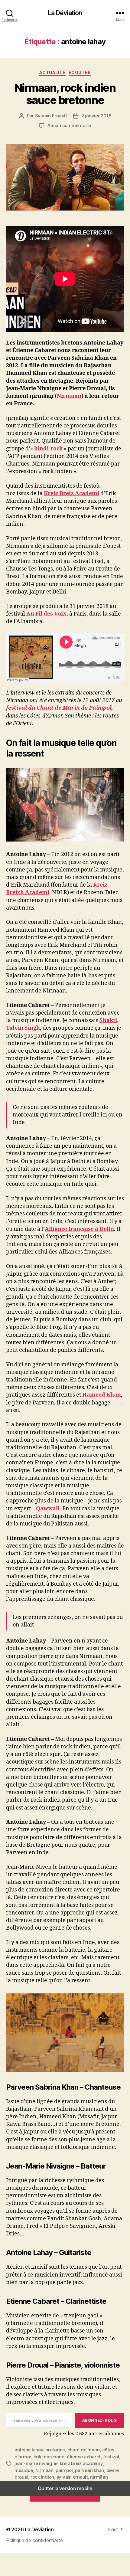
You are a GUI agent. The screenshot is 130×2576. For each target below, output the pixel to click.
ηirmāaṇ (99, 2477)
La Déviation (65, 13)
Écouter (80, 72)
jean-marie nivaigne (36, 2463)
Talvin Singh (23, 1028)
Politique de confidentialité (34, 2540)
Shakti (108, 1020)
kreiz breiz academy (81, 2463)
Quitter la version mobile (65, 2488)
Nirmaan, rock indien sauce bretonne (65, 94)
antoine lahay (29, 2450)
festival (111, 2457)
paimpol (64, 2470)
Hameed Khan (102, 1395)
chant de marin (84, 2450)
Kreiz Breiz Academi (71, 494)
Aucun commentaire (69, 125)
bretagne (55, 2450)
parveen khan (89, 2470)
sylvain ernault (72, 2477)
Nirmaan (69, 396)
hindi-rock (48, 449)
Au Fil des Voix (46, 614)
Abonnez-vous (99, 2420)
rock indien (42, 2477)
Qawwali (48, 1509)
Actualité (52, 72)
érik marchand (49, 2457)
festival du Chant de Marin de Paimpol (59, 708)
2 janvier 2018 (96, 116)
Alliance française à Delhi (79, 1229)
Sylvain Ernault (51, 116)
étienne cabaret (84, 2457)
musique (24, 2470)
